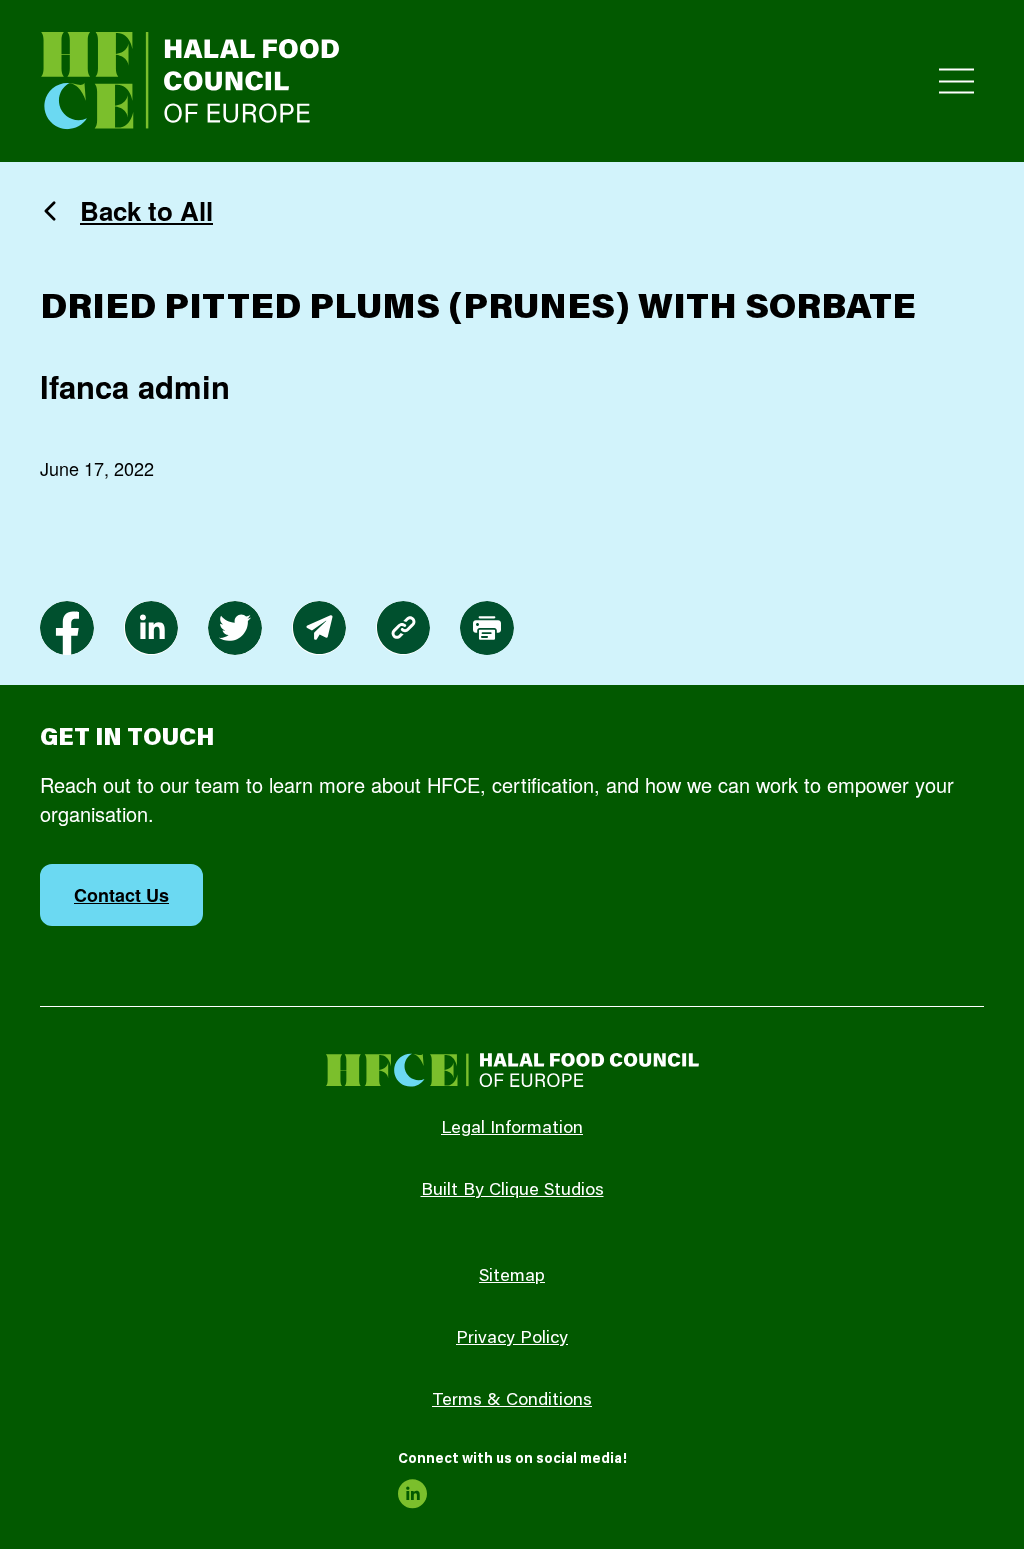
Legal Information (512, 1129)
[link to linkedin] (151, 628)
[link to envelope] (319, 628)
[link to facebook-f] (67, 628)
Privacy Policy (512, 1339)
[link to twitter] (235, 628)
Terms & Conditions (512, 1401)
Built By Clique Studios (512, 1191)
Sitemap (512, 1277)
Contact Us (121, 895)
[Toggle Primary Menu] (956, 81)
